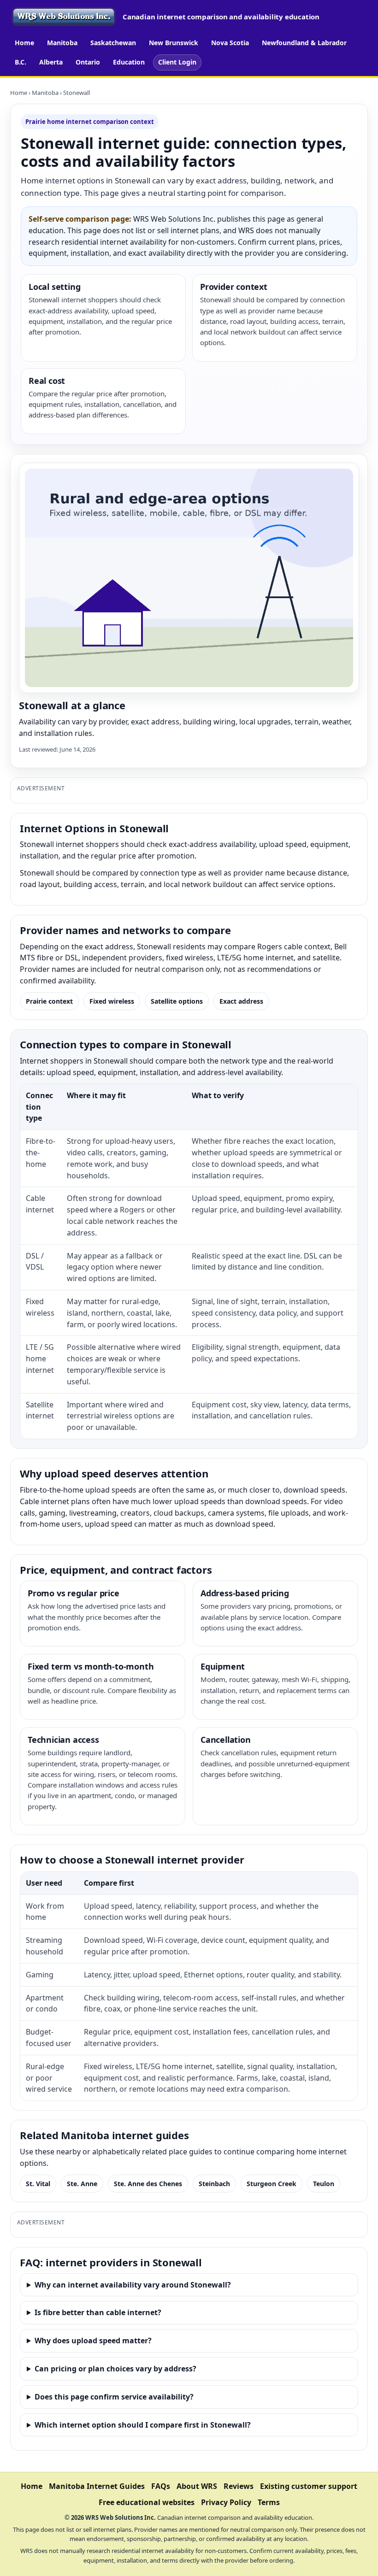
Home (24, 43)
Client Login (177, 62)
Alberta (51, 62)
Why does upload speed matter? (93, 2341)
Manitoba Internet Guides (97, 2486)
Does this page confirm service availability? (114, 2397)
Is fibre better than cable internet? (98, 2312)
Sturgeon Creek (272, 2184)
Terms (269, 2502)
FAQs (161, 2486)
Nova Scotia (230, 43)
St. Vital (38, 2184)
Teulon (324, 2184)
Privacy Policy (226, 2502)
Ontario (88, 62)
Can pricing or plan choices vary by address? (115, 2369)
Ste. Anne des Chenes (148, 2184)
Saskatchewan (113, 43)
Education (129, 62)
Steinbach (214, 2184)
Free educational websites (147, 2502)
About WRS (197, 2486)
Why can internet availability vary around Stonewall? (133, 2285)
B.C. (21, 62)
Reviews (239, 2486)
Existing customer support (309, 2486)
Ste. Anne (82, 2184)
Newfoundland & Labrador (304, 43)
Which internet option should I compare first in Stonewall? (143, 2425)
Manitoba (62, 43)
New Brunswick (174, 43)
